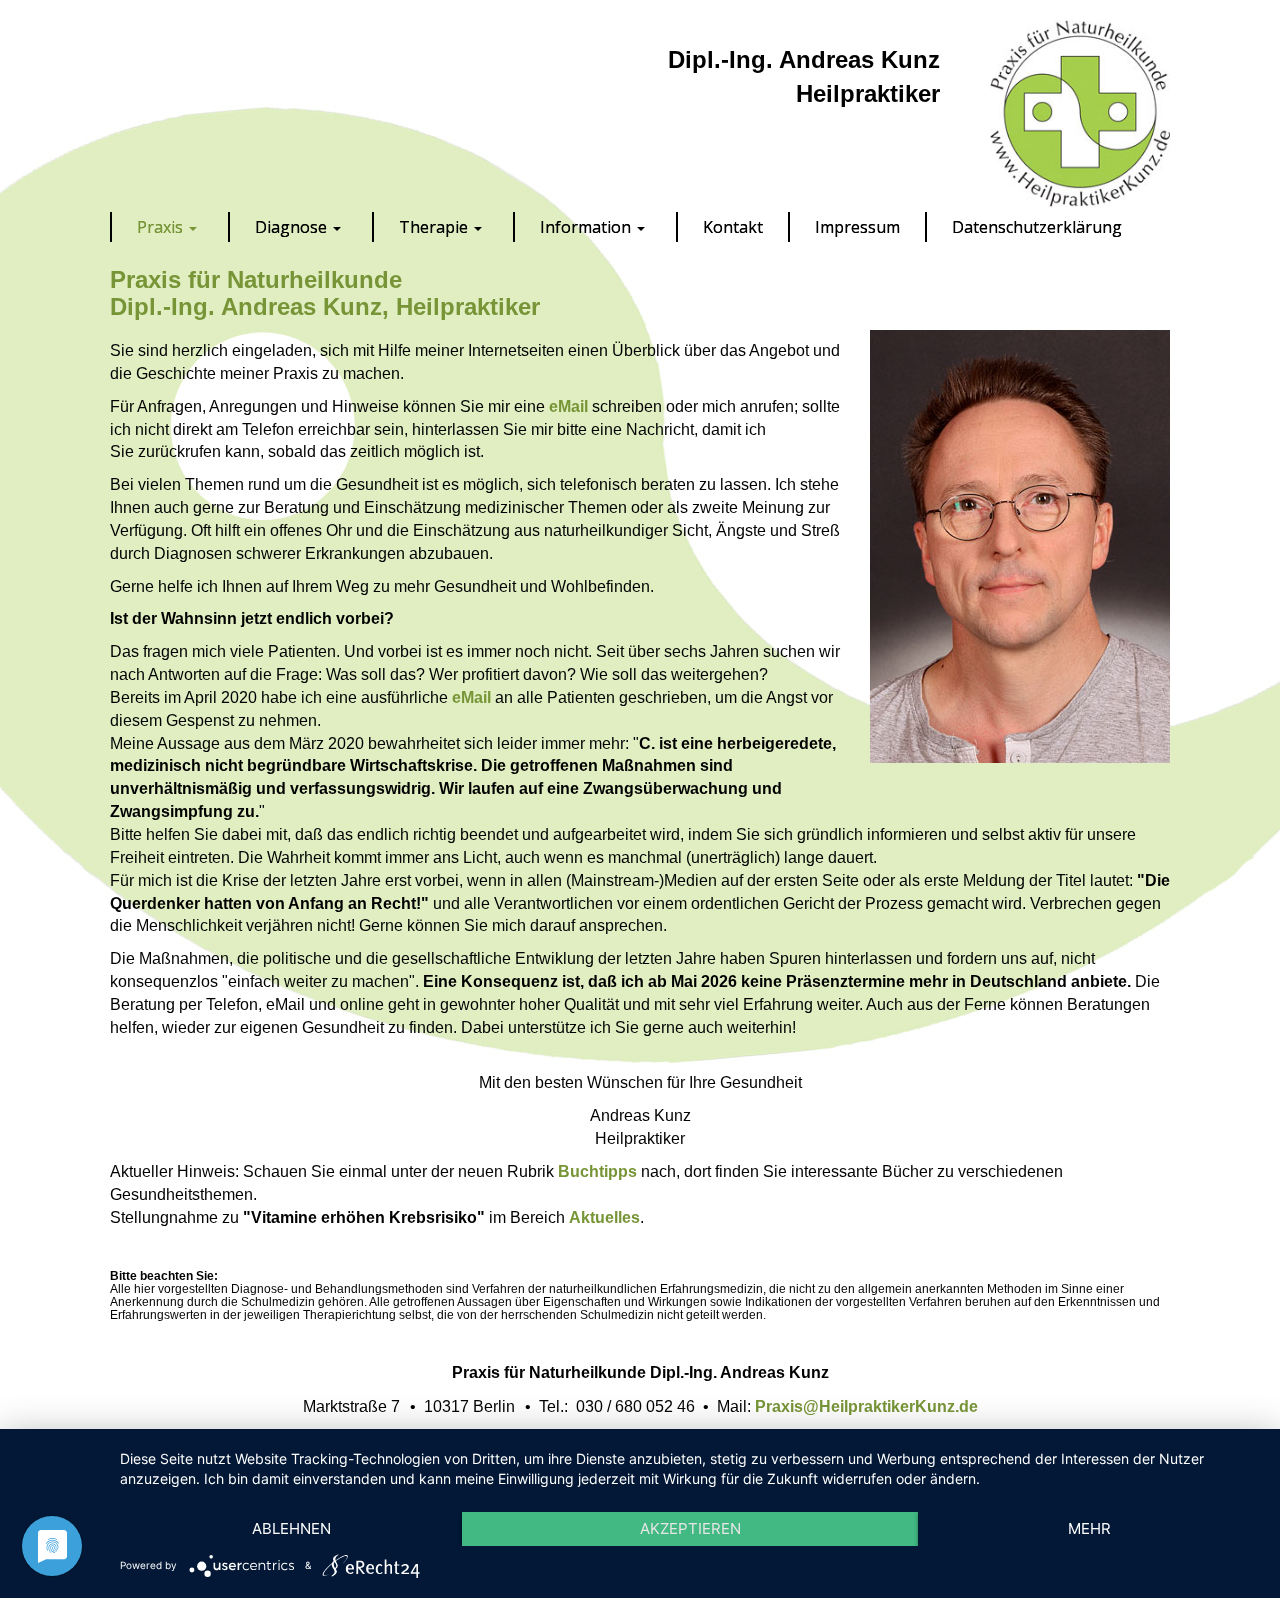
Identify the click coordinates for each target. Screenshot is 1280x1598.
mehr (1089, 1528)
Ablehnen (291, 1528)
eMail (568, 406)
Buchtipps (597, 1171)
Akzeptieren (690, 1528)
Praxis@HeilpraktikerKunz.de (866, 1406)
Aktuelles (604, 1217)
